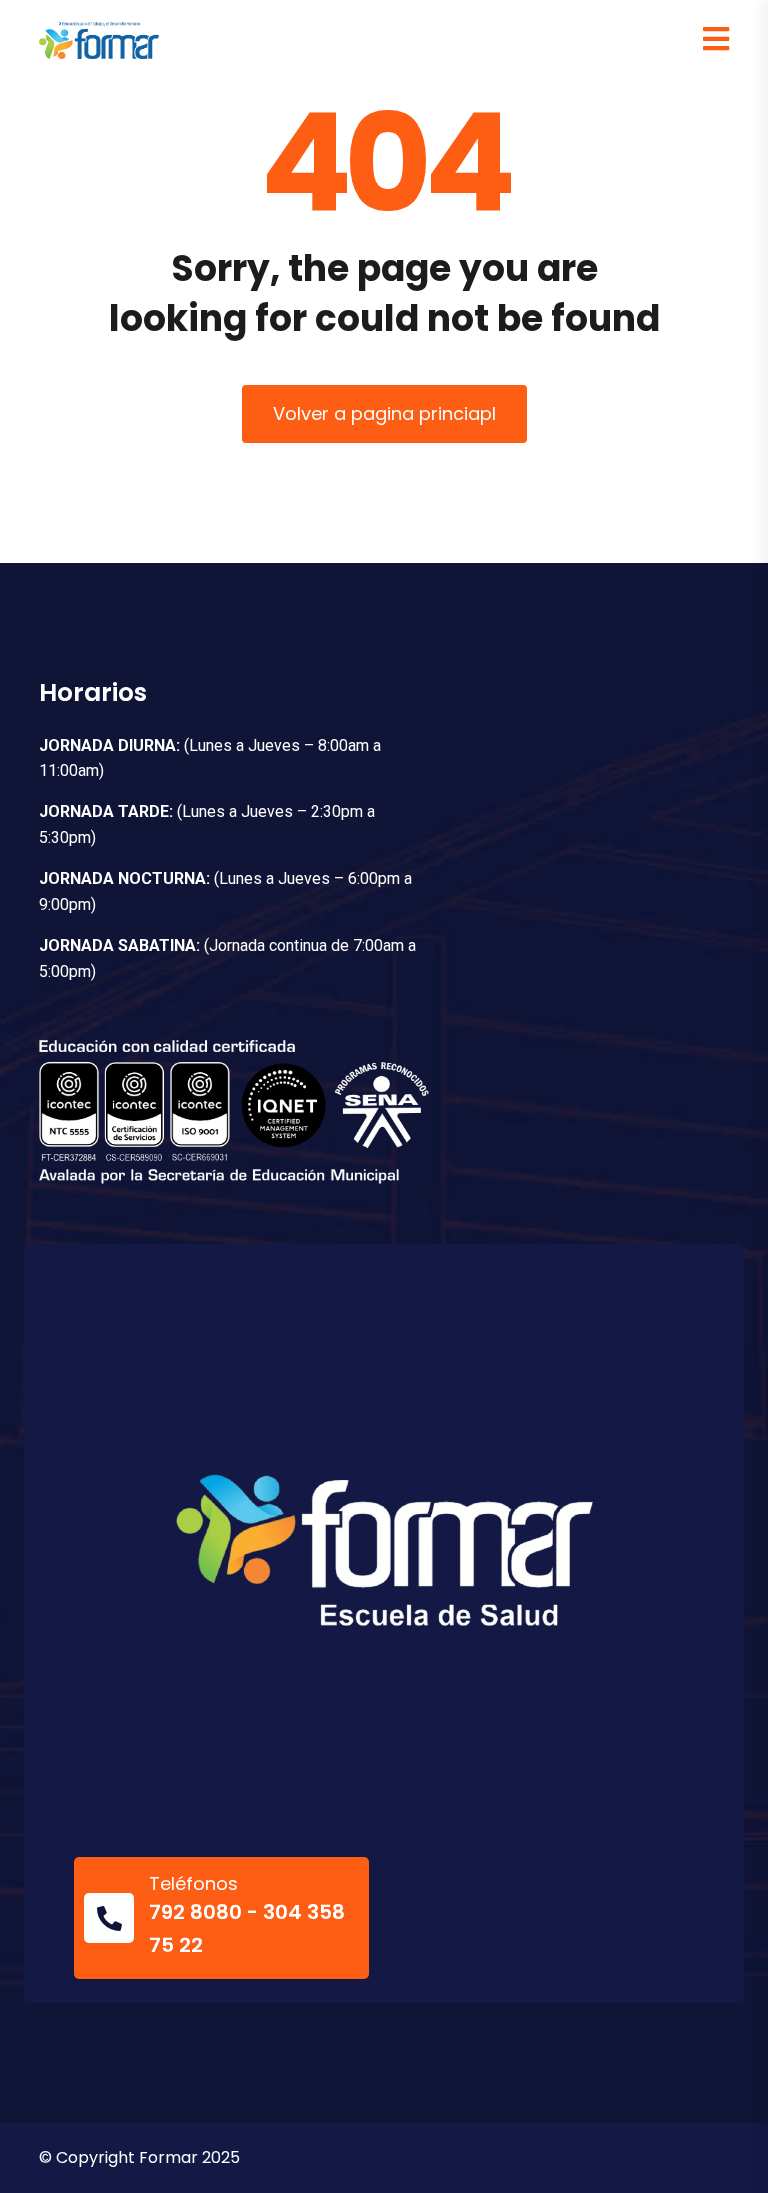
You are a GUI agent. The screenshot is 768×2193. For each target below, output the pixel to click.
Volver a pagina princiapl (384, 413)
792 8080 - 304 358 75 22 (247, 1928)
